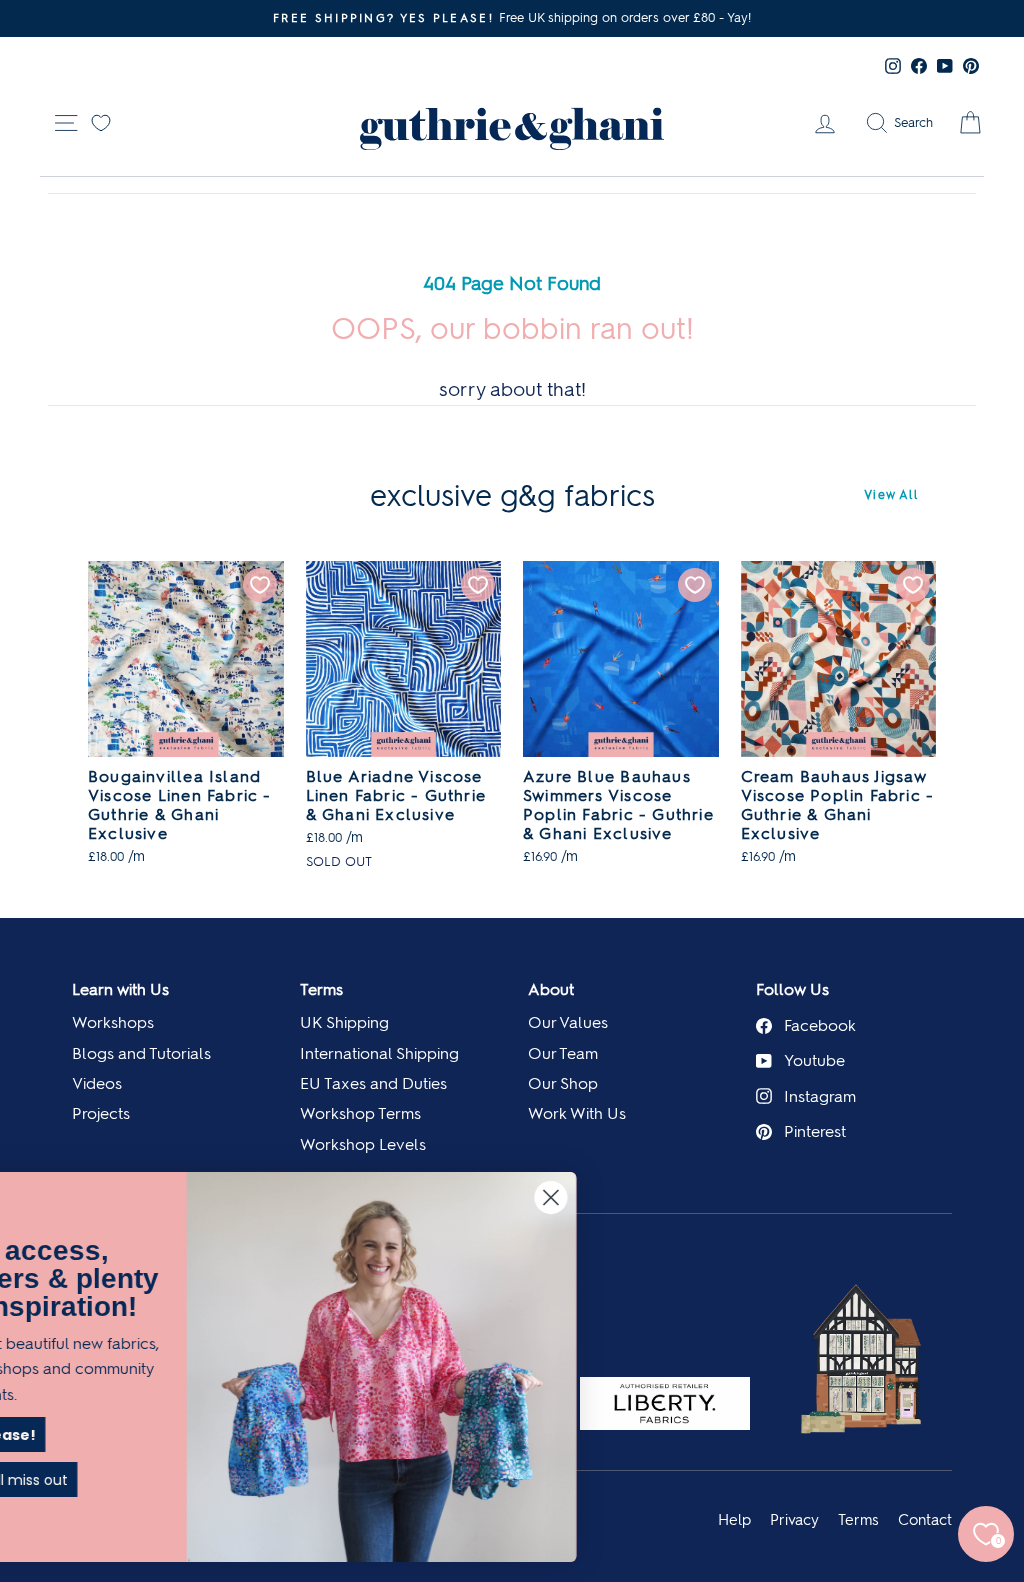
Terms (321, 989)
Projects (101, 1113)
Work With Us (577, 1113)
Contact (925, 1520)
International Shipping (379, 1053)
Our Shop (563, 1083)
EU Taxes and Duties (373, 1083)
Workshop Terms (360, 1113)
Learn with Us (120, 989)
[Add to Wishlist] (260, 585)
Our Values (568, 1022)
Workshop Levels (363, 1144)
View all (891, 495)
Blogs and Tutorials (141, 1053)
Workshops (113, 1022)
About (551, 989)
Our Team (563, 1053)
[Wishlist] (101, 121)
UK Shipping (344, 1022)
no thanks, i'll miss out (215, 1480)
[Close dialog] (774, 1197)
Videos (97, 1083)
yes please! (215, 1435)
